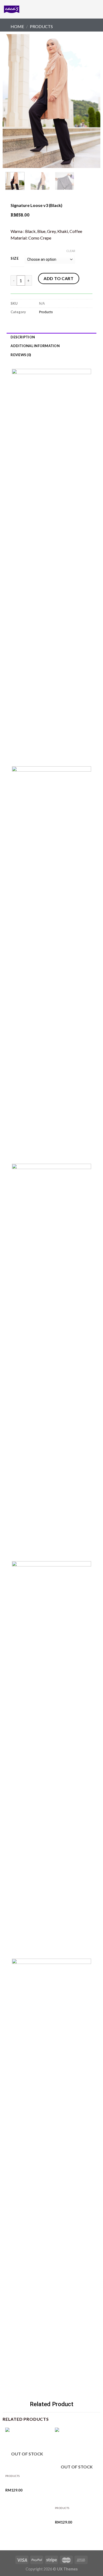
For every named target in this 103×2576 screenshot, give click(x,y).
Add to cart (58, 278)
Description (23, 337)
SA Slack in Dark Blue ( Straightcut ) (23, 2483)
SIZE (15, 259)
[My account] (87, 9)
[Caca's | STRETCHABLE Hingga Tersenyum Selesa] (12, 9)
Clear (71, 251)
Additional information (35, 346)
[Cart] (96, 9)
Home (17, 26)
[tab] (51, 337)
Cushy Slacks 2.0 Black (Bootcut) (73, 2515)
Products (41, 26)
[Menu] (30, 9)
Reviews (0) (21, 355)
